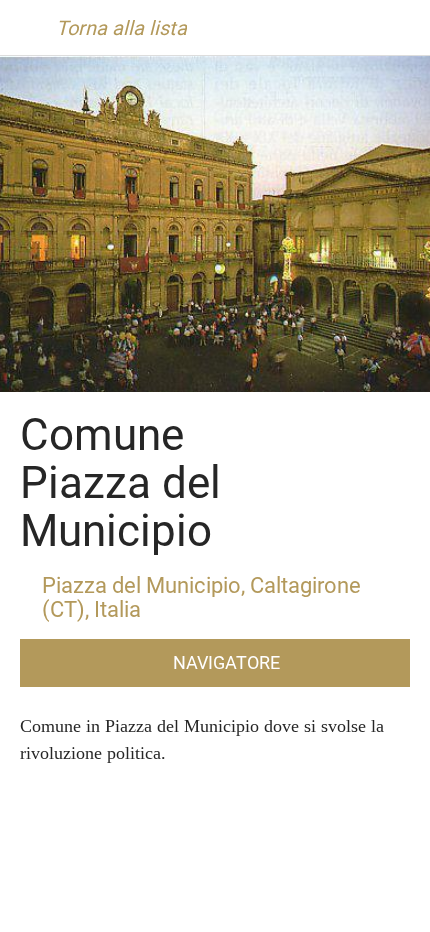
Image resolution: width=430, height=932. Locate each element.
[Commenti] (116, 908)
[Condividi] (315, 908)
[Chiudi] (28, 28)
